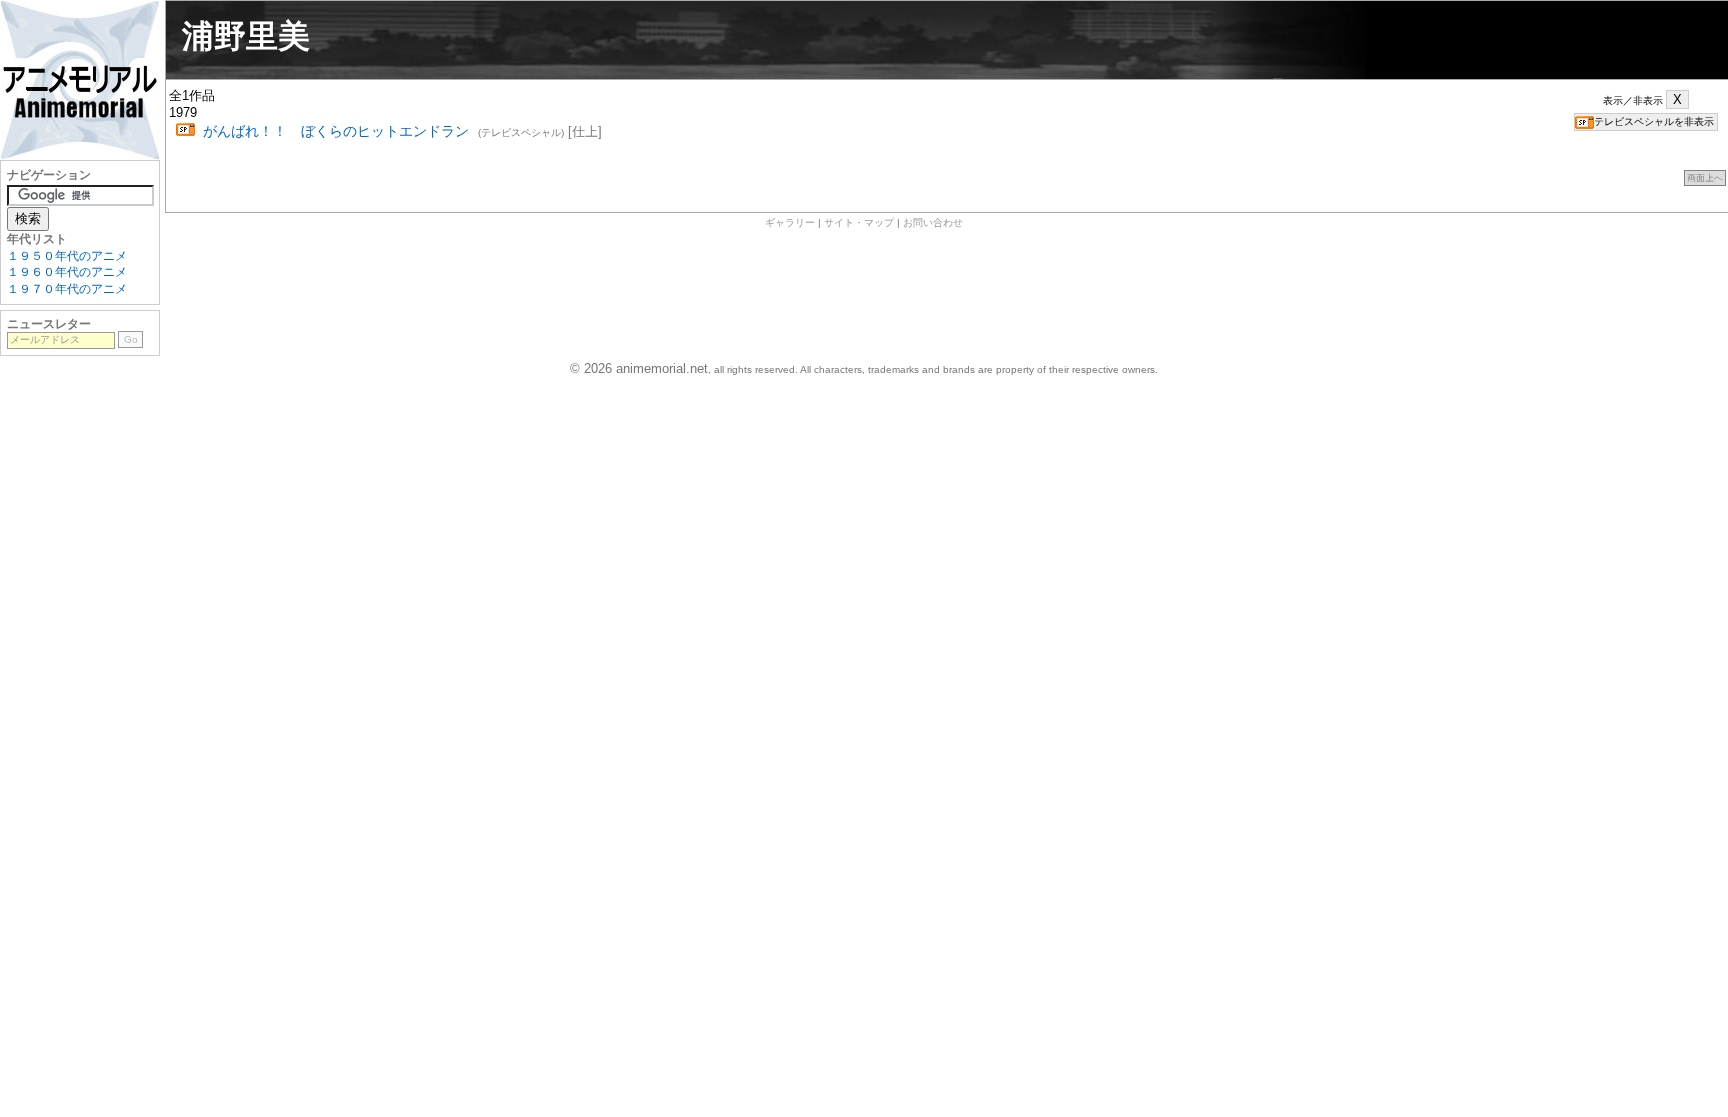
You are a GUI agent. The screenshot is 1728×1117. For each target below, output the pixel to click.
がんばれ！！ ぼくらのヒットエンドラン (336, 131)
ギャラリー (790, 222)
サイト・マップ (859, 222)
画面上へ (1705, 178)
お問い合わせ (933, 222)
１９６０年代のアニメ (67, 272)
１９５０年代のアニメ (67, 256)
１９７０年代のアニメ (67, 289)
